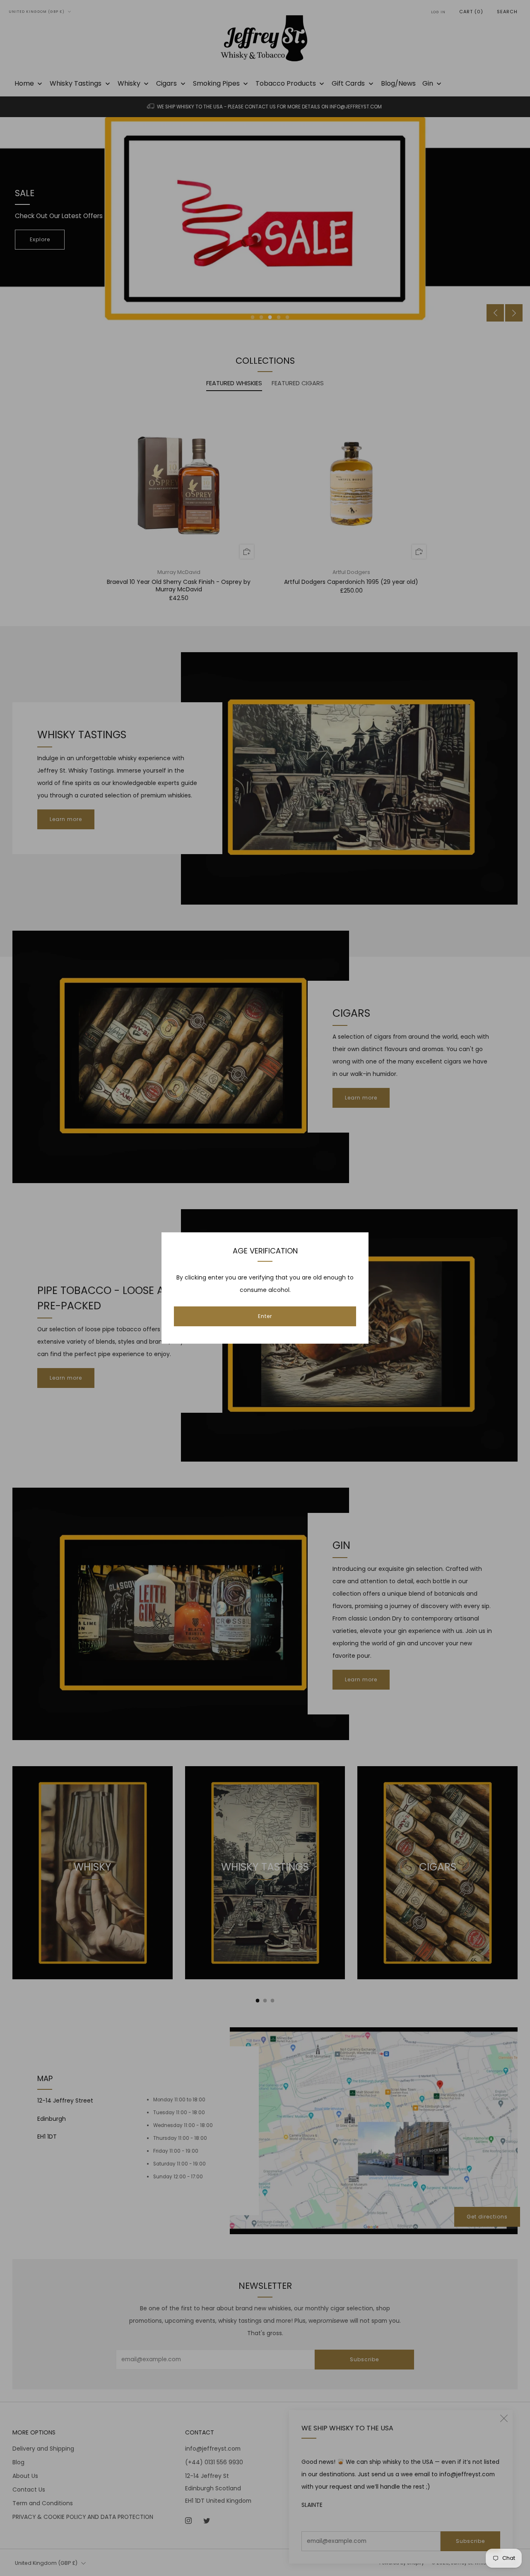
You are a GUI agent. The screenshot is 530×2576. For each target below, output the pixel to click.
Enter (265, 1316)
